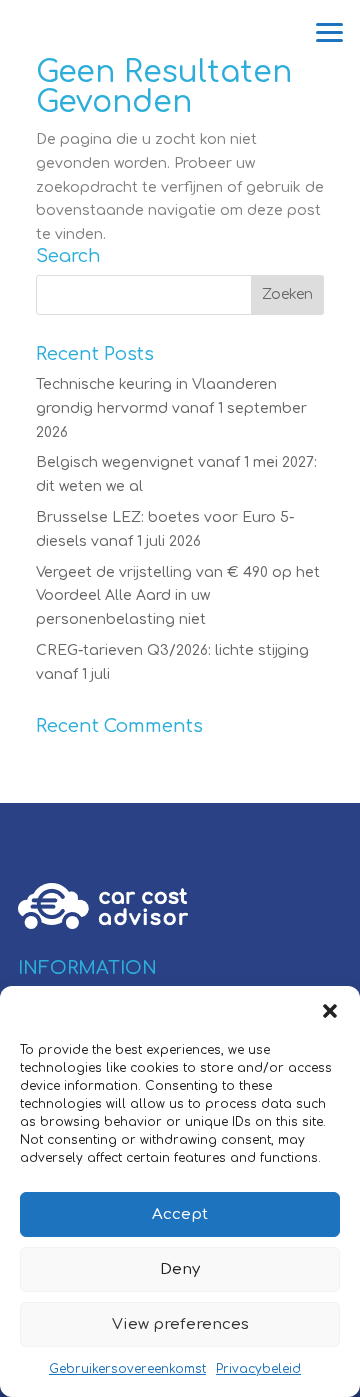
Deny (180, 1269)
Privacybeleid (258, 1369)
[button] (330, 1011)
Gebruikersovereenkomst (127, 1369)
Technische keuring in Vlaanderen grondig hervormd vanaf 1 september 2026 (171, 408)
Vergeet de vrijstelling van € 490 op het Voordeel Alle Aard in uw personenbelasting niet (178, 596)
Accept (180, 1214)
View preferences (180, 1324)
